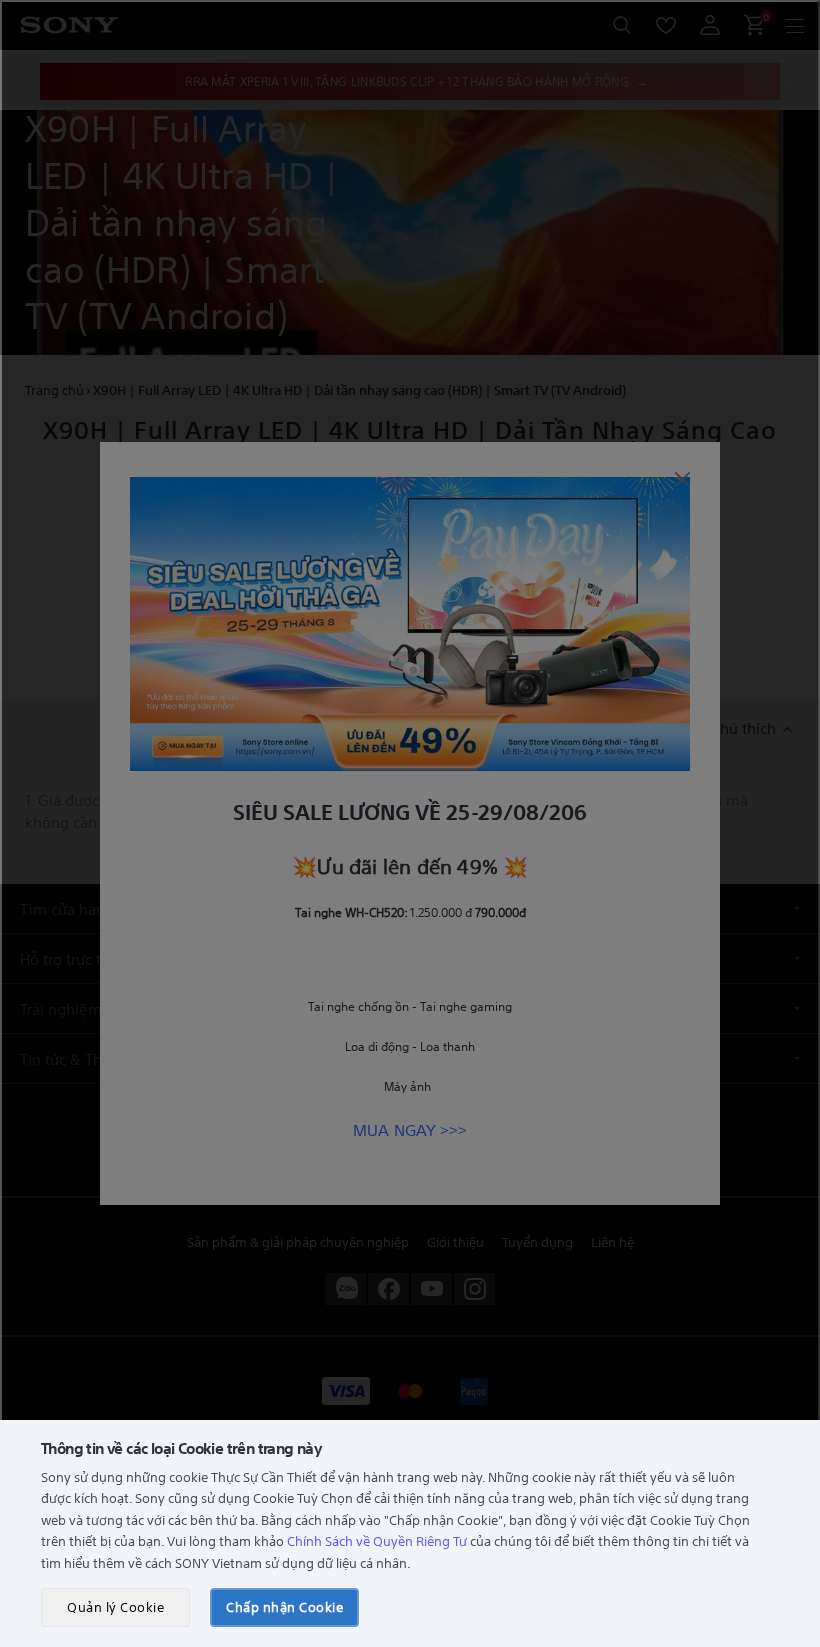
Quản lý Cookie (115, 1606)
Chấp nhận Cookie (284, 1606)
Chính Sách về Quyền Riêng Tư (377, 1540)
